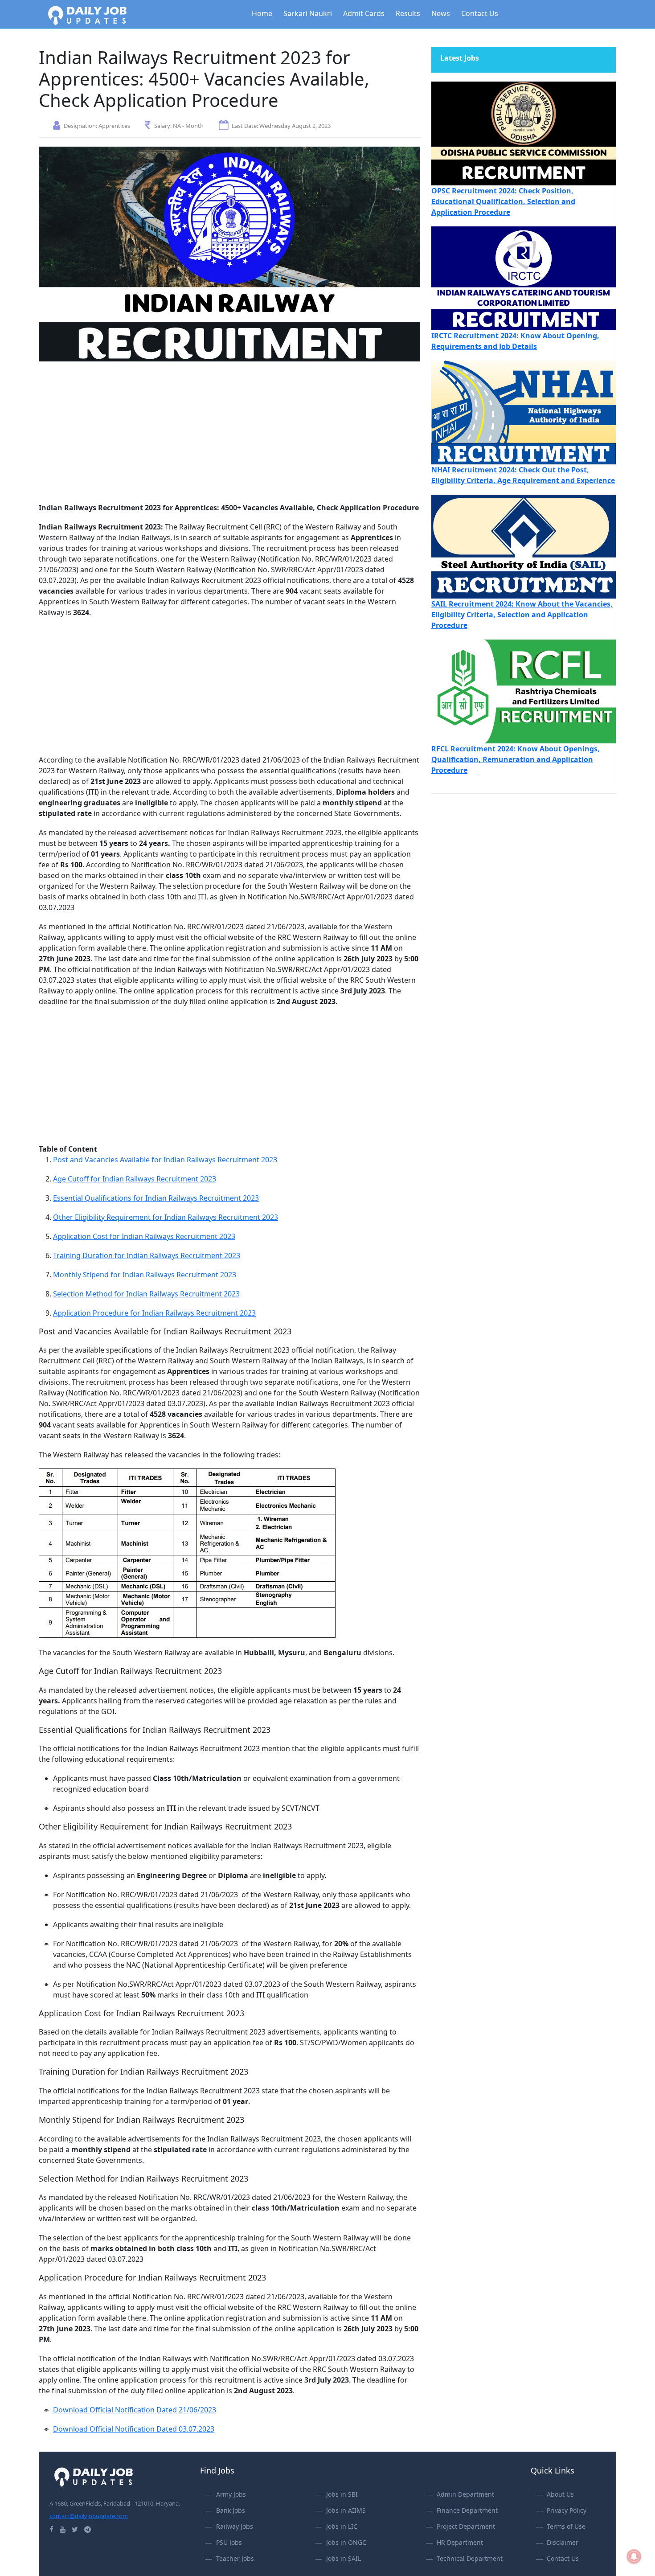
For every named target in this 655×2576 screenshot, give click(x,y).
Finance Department (467, 2510)
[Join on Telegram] (88, 2529)
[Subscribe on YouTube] (63, 2529)
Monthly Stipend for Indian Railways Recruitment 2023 (145, 1275)
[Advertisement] (229, 436)
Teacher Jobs (235, 2558)
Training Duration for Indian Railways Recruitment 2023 (147, 1255)
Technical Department (470, 2558)
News (441, 13)
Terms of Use (566, 2526)
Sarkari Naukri (308, 13)
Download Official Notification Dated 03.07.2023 (134, 2429)
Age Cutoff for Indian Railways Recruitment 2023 (135, 1179)
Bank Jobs (231, 2510)
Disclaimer (563, 2542)
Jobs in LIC (342, 2526)
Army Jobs (231, 2494)
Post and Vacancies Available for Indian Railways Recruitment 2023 (165, 1160)
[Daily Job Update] (87, 15)
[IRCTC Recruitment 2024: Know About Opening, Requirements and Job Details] (524, 278)
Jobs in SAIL (344, 2558)
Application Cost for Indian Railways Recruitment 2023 (144, 1236)
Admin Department (465, 2494)
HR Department (460, 2542)
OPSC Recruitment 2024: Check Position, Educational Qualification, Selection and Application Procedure (503, 201)
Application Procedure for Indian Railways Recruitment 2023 (154, 1313)
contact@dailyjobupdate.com (89, 2516)
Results (408, 13)
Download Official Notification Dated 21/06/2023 (135, 2410)
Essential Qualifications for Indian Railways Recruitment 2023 (156, 1198)
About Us (560, 2494)
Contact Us (480, 13)
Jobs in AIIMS (346, 2510)
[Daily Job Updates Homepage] (94, 2476)
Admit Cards (364, 13)
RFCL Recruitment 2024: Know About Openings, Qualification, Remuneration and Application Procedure (516, 759)
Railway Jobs (235, 2526)
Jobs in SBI (342, 2494)
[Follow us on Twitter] (75, 2529)
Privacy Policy (567, 2510)
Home (262, 13)
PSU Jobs (229, 2542)
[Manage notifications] (634, 2556)
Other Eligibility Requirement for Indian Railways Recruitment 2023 (166, 1217)
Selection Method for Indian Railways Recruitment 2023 (146, 1294)
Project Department (466, 2526)
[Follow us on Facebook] (51, 2529)
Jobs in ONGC (346, 2542)
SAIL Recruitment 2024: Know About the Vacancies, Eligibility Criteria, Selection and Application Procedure (522, 615)
